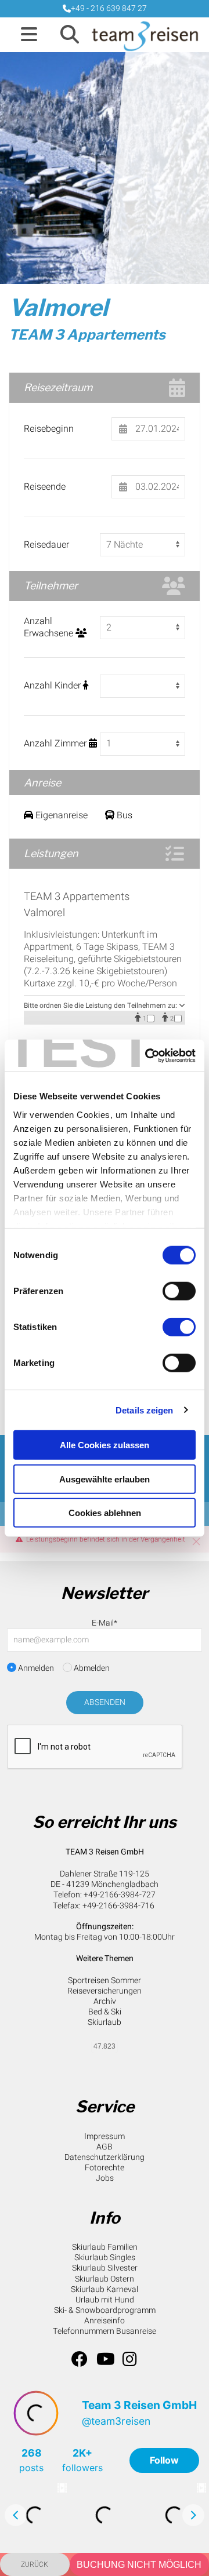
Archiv (105, 2001)
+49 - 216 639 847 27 (109, 8)
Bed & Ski (105, 2012)
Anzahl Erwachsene (50, 628)
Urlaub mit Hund (105, 2300)
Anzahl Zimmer (56, 744)
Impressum (105, 2136)
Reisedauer (46, 545)
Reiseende (45, 487)
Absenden (105, 1702)
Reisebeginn (49, 429)
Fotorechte (105, 2168)
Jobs (105, 2178)
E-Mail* (105, 1623)
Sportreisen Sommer (105, 1981)
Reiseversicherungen (105, 1991)
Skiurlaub (105, 2022)
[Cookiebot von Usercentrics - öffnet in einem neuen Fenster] (147, 1055)
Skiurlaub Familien (105, 2247)
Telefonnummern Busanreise (105, 2331)
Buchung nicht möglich (139, 2565)
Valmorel (58, 307)
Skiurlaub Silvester (105, 2268)
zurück (35, 2564)
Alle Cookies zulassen (105, 1445)
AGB (105, 2147)
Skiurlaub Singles (105, 2258)
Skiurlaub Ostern (105, 2279)
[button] (29, 35)
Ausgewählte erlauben (105, 1479)
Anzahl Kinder (53, 686)
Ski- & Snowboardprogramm (105, 2310)
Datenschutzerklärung (105, 2157)
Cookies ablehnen (105, 1513)
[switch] (179, 1291)
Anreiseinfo (105, 2321)
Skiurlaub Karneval (105, 2289)
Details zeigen (144, 1410)
